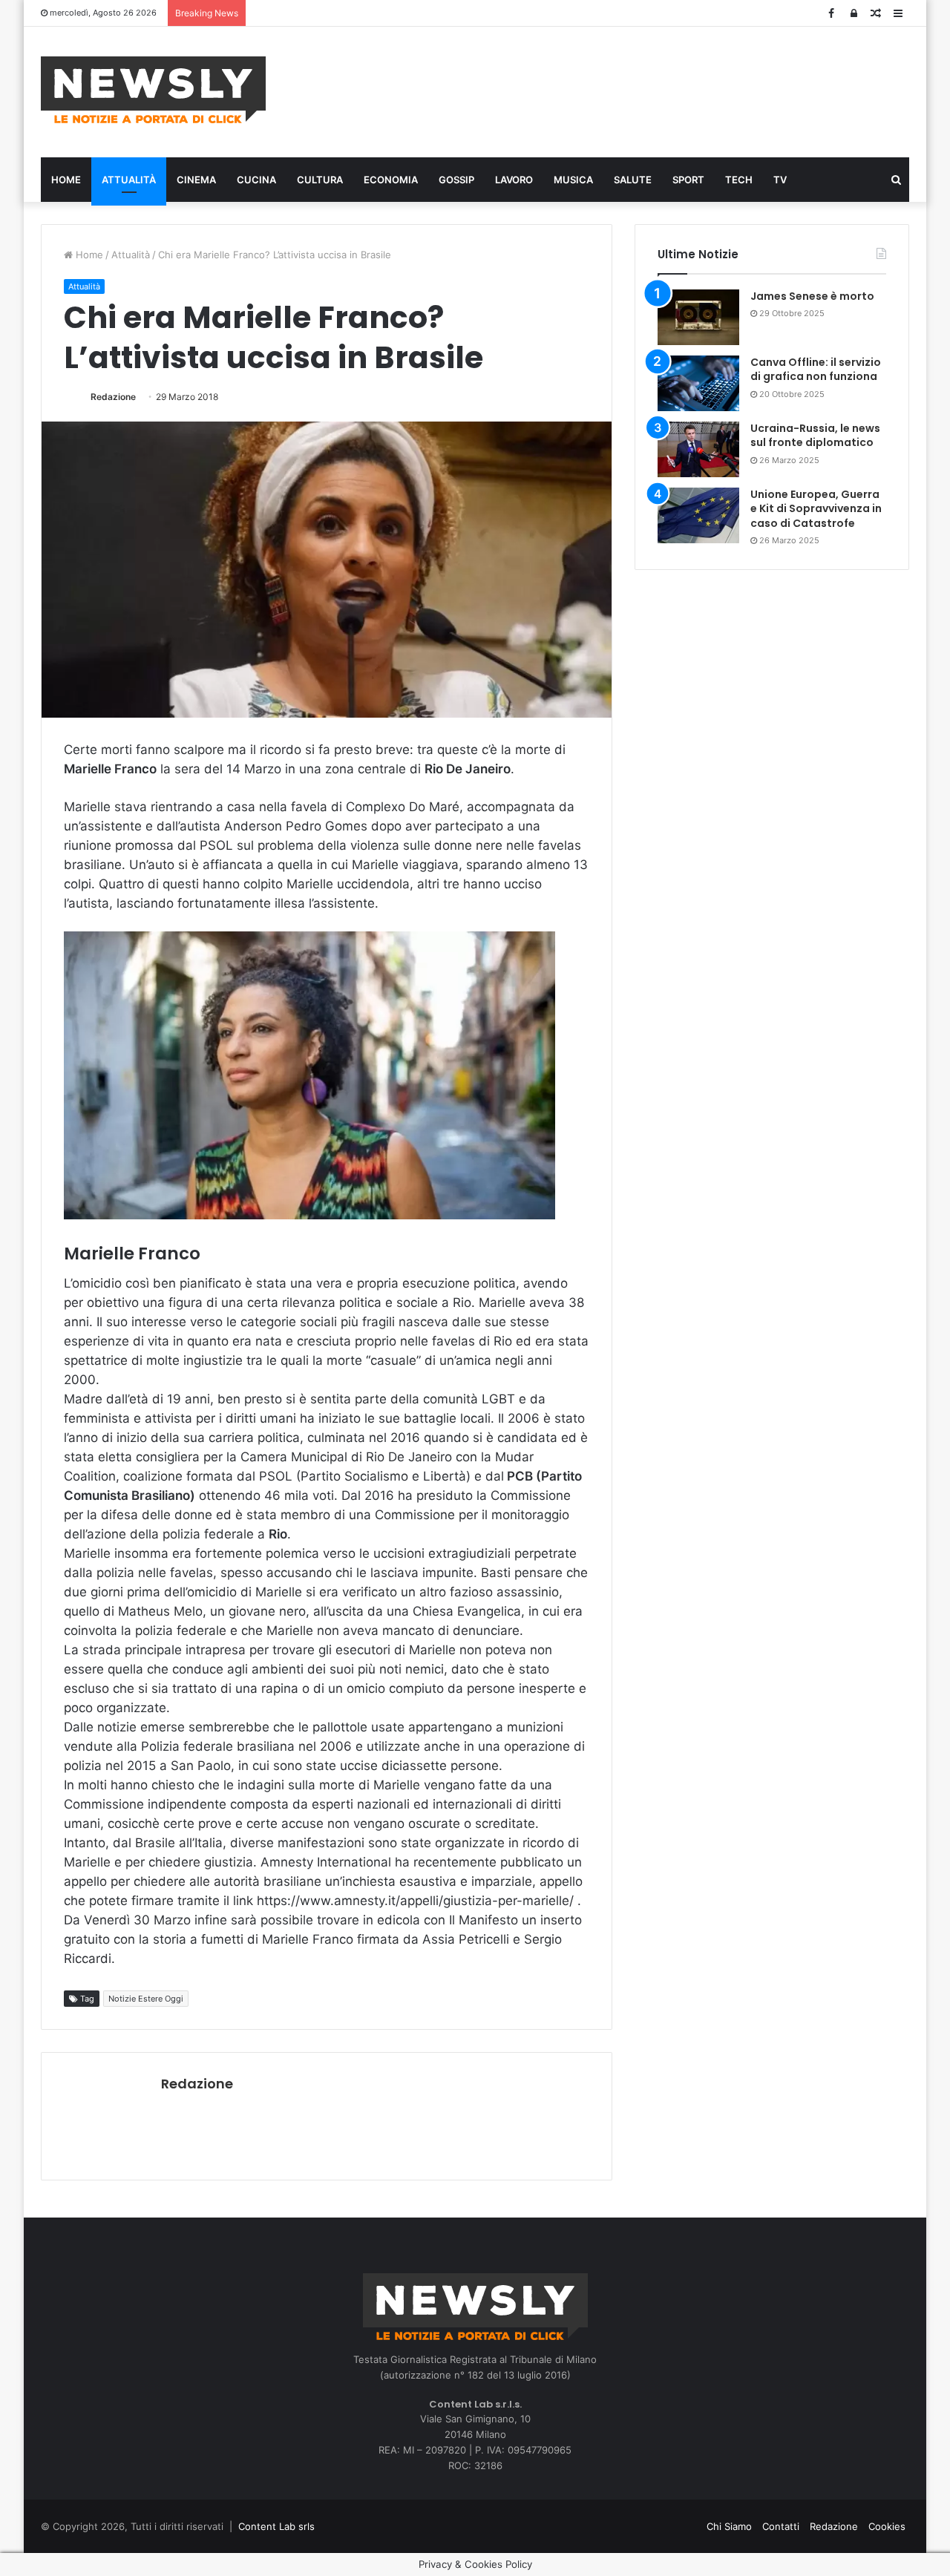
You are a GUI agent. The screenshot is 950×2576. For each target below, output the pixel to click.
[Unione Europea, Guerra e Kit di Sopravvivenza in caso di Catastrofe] (698, 515)
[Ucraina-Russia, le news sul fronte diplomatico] (698, 449)
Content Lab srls (276, 2526)
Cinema (196, 180)
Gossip (456, 180)
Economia (391, 180)
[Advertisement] (623, 90)
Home (66, 180)
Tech (739, 180)
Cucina (256, 180)
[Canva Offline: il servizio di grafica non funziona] (698, 383)
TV (780, 180)
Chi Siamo (729, 2526)
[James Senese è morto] (698, 317)
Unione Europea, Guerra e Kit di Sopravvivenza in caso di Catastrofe (816, 509)
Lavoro (514, 180)
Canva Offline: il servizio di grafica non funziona (816, 370)
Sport (688, 180)
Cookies (887, 2526)
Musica (573, 180)
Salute (633, 180)
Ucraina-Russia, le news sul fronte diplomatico (815, 436)
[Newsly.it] (153, 90)
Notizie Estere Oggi (146, 1999)
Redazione (113, 397)
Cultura (320, 180)
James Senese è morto (812, 296)
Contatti (781, 2526)
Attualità (129, 180)
